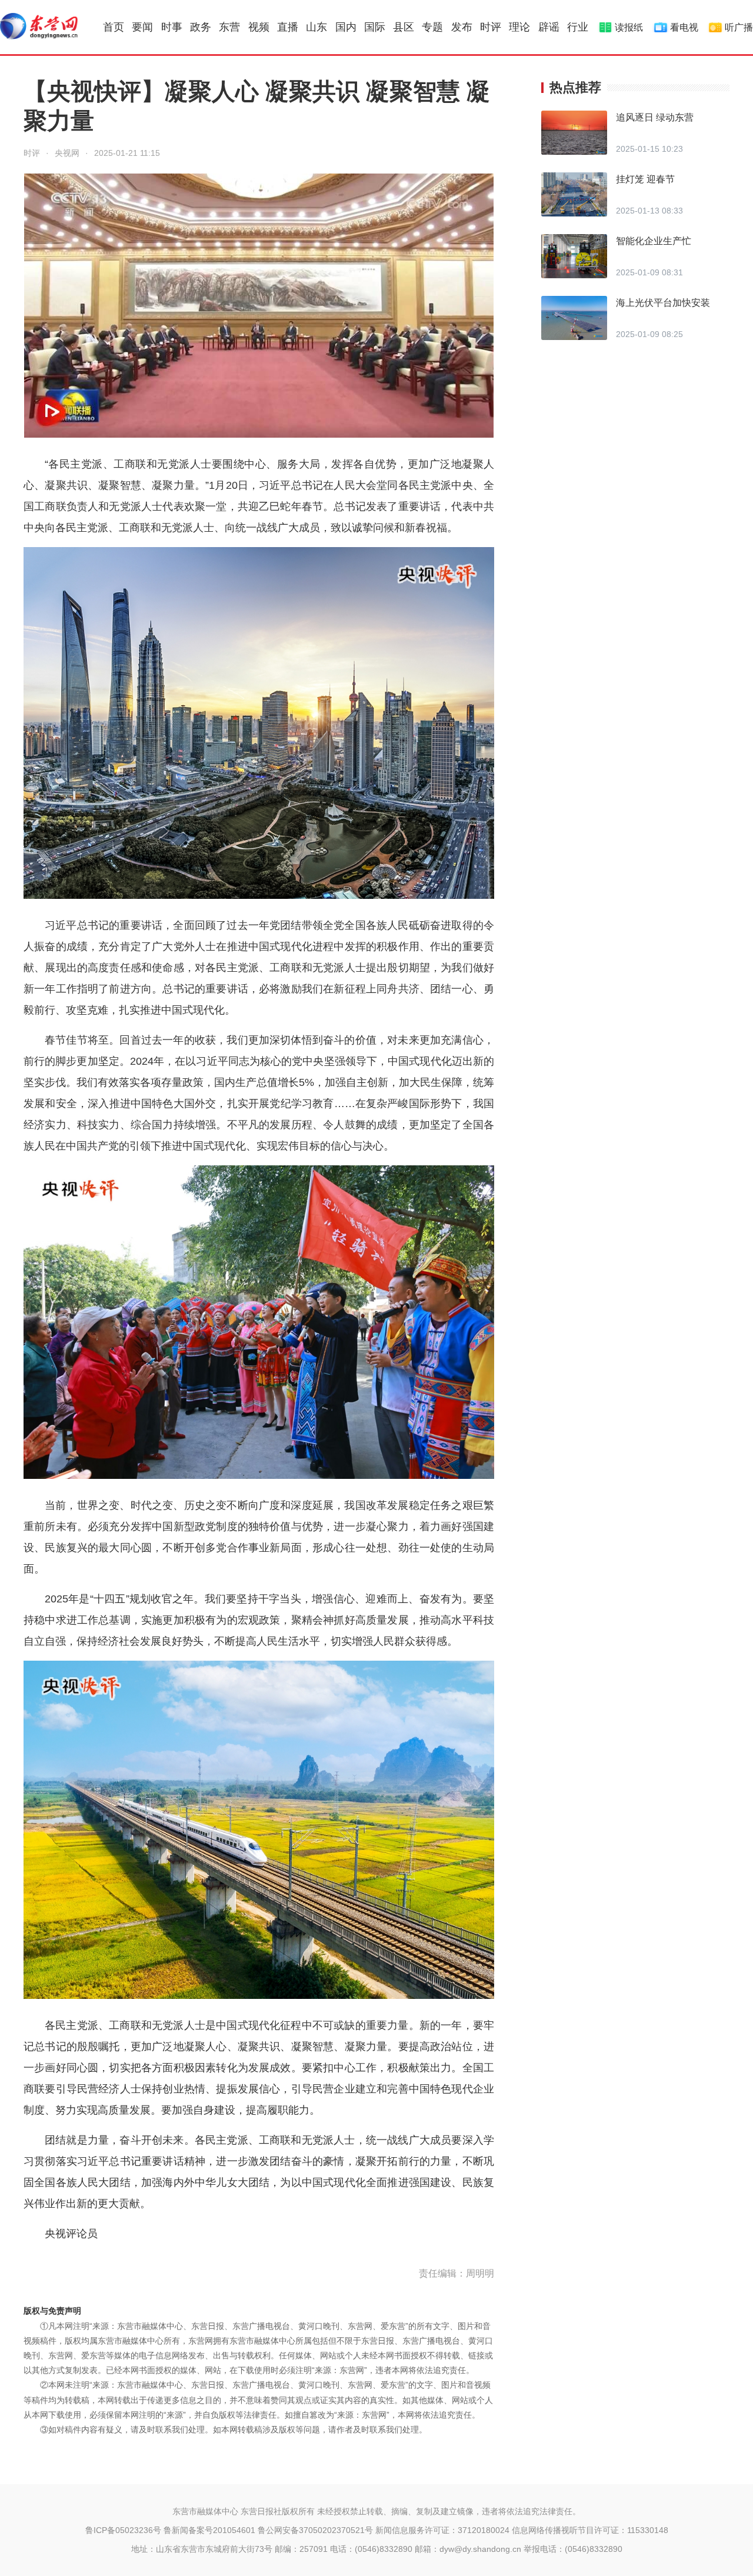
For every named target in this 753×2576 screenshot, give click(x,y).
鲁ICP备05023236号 (123, 2530)
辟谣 (549, 27)
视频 (259, 27)
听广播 (739, 27)
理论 (519, 27)
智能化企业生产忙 (654, 241)
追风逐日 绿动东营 (655, 117)
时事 (172, 27)
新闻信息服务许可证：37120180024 (442, 2530)
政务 (201, 27)
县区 (404, 27)
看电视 (684, 27)
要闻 (142, 27)
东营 (229, 27)
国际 (375, 27)
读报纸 (629, 27)
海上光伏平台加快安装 (663, 303)
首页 (114, 27)
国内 (346, 27)
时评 (491, 27)
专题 (432, 27)
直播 (288, 27)
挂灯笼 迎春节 (645, 179)
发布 (462, 27)
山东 (316, 27)
